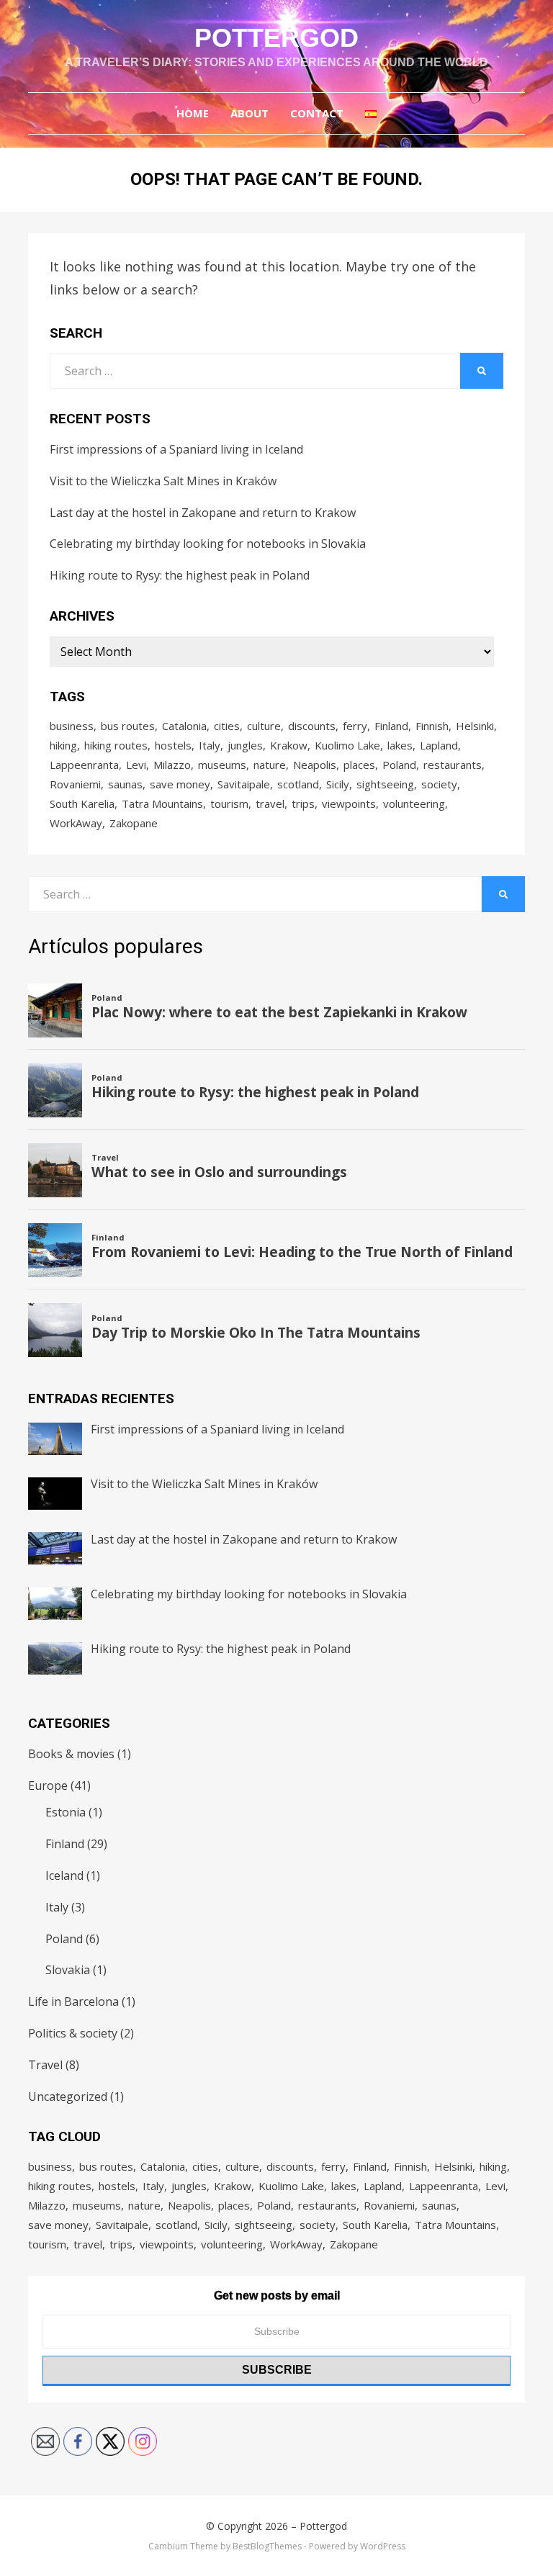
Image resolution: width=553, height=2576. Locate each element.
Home (193, 113)
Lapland (439, 745)
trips (303, 803)
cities (227, 726)
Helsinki (475, 726)
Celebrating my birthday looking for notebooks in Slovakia (208, 544)
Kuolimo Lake (347, 745)
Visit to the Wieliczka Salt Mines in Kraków (163, 481)
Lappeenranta (84, 765)
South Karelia (82, 803)
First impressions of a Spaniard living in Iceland (176, 449)
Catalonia (184, 726)
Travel (45, 2065)
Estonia (66, 1812)
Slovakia (68, 1970)
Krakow (289, 745)
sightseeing (385, 784)
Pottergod (276, 38)
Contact (317, 113)
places (359, 765)
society (439, 784)
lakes (400, 745)
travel (270, 803)
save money (180, 784)
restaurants (453, 765)
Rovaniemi (75, 784)
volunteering (414, 803)
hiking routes (116, 745)
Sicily (338, 784)
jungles (245, 745)
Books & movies (71, 1754)
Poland (399, 765)
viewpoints (349, 803)
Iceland (64, 1875)
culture (264, 726)
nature (270, 765)
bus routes (128, 726)
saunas (125, 784)
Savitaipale (244, 784)
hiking (63, 745)
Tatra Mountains (162, 803)
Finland (391, 726)
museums (222, 765)
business (72, 726)
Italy (210, 745)
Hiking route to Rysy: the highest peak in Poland (180, 575)
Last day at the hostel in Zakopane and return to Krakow (203, 513)
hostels (173, 745)
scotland (298, 784)
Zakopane (134, 823)
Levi (136, 765)
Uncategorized (68, 2097)
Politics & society (73, 2033)
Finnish (432, 726)
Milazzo (172, 765)
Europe (48, 1785)
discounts (312, 726)
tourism (229, 803)
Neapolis (315, 765)
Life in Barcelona (73, 2001)
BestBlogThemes (267, 2546)
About (249, 113)
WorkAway (76, 823)
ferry (355, 726)
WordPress (383, 2546)
